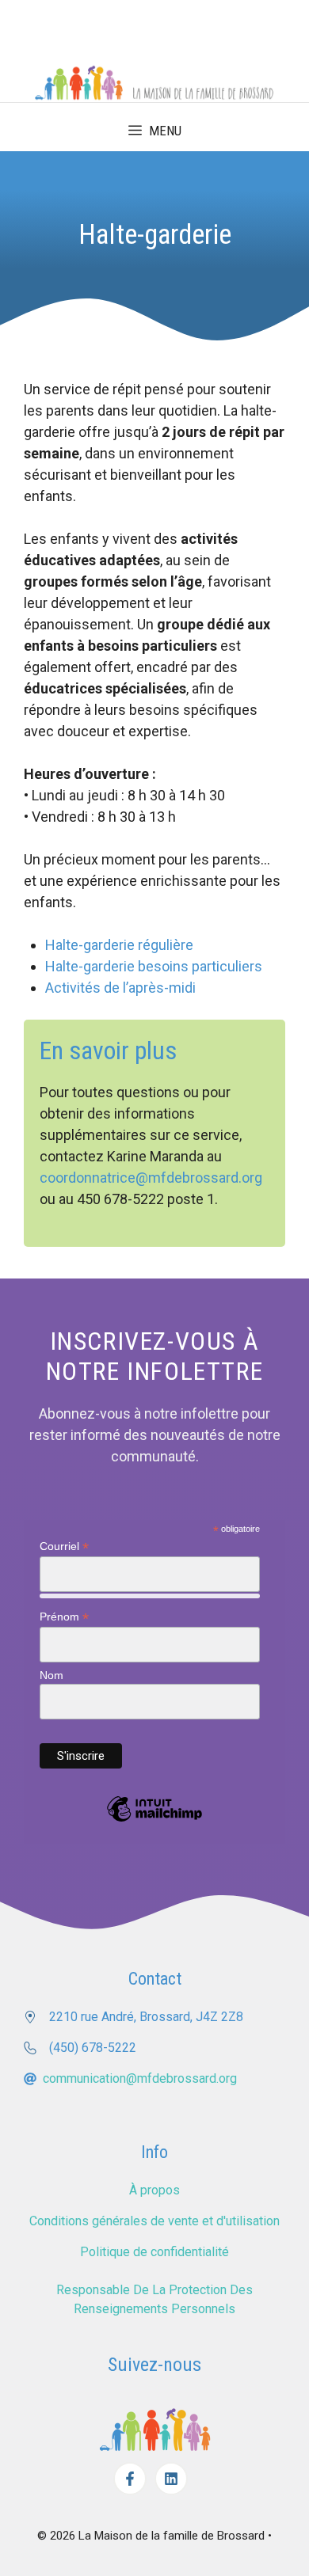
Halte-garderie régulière (119, 945)
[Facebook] (130, 2479)
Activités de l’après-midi (120, 988)
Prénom (64, 1617)
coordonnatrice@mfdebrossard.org (151, 1178)
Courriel (64, 1546)
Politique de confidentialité (154, 2252)
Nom (51, 1675)
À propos (154, 2190)
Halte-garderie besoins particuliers (154, 966)
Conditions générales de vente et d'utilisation (154, 2221)
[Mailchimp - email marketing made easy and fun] (154, 1821)
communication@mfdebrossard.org (140, 2078)
